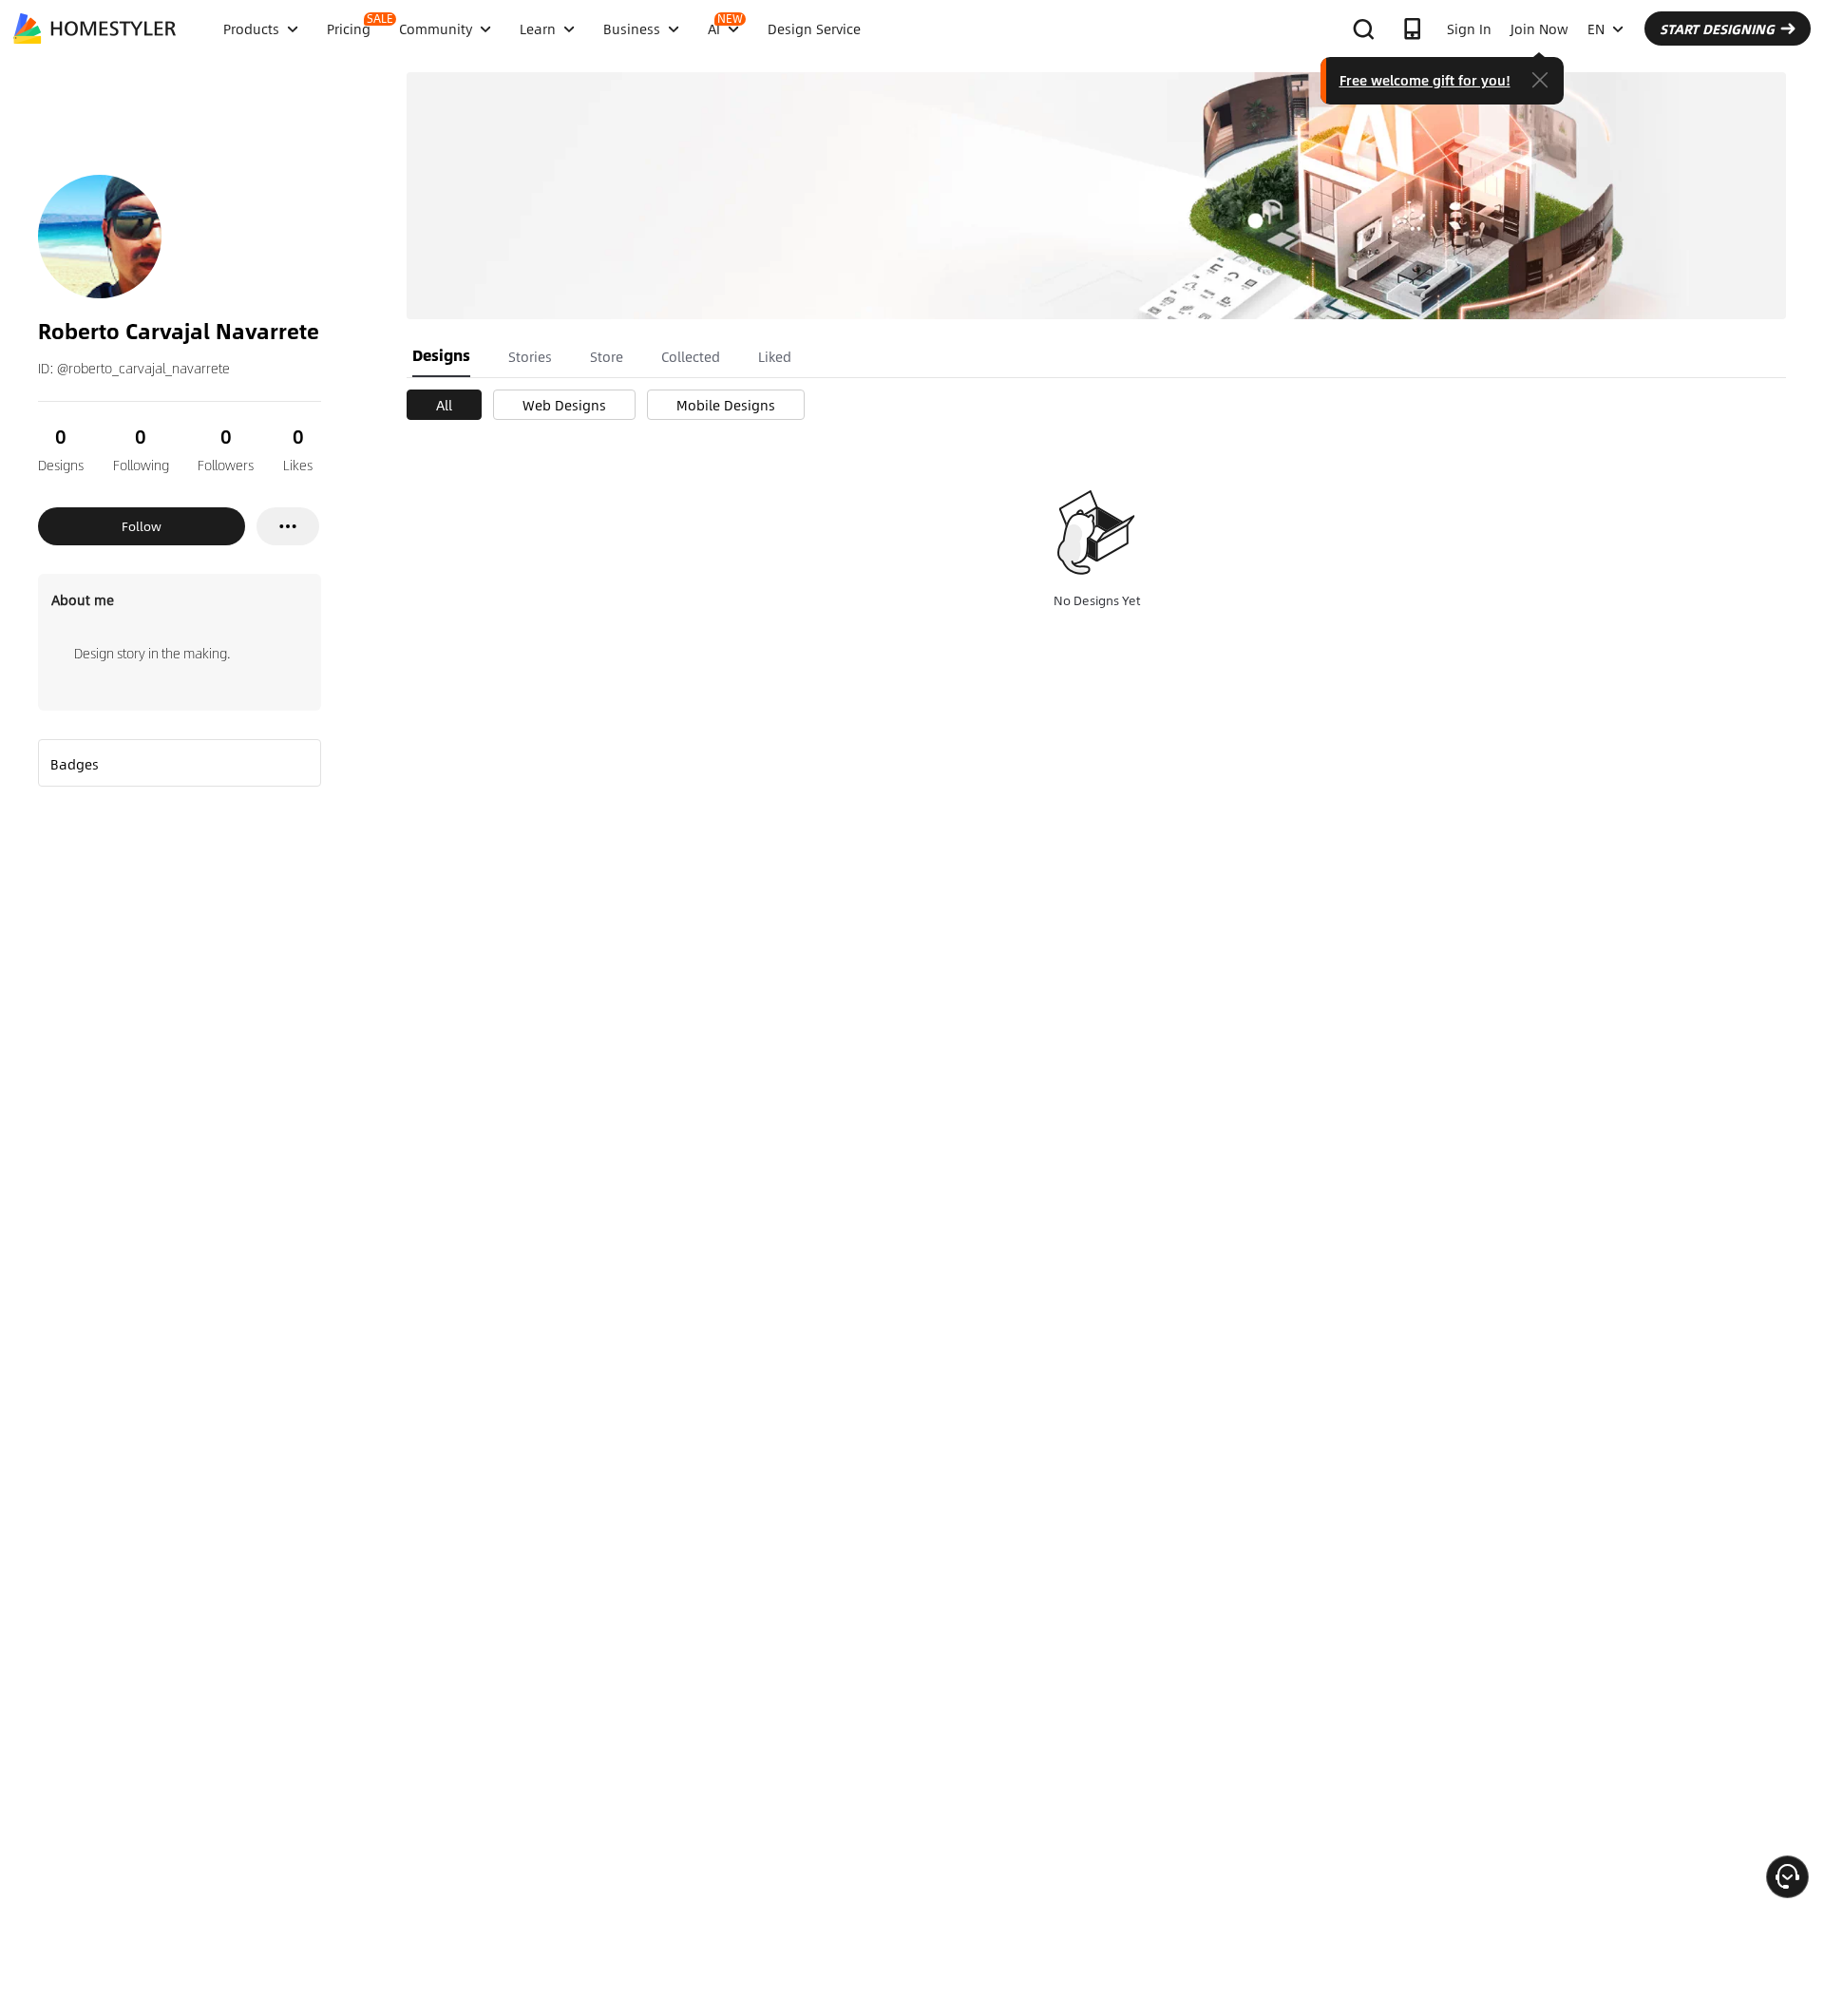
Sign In (1469, 29)
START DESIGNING (1717, 29)
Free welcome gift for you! (1425, 80)
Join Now (1539, 29)
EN (1596, 29)
